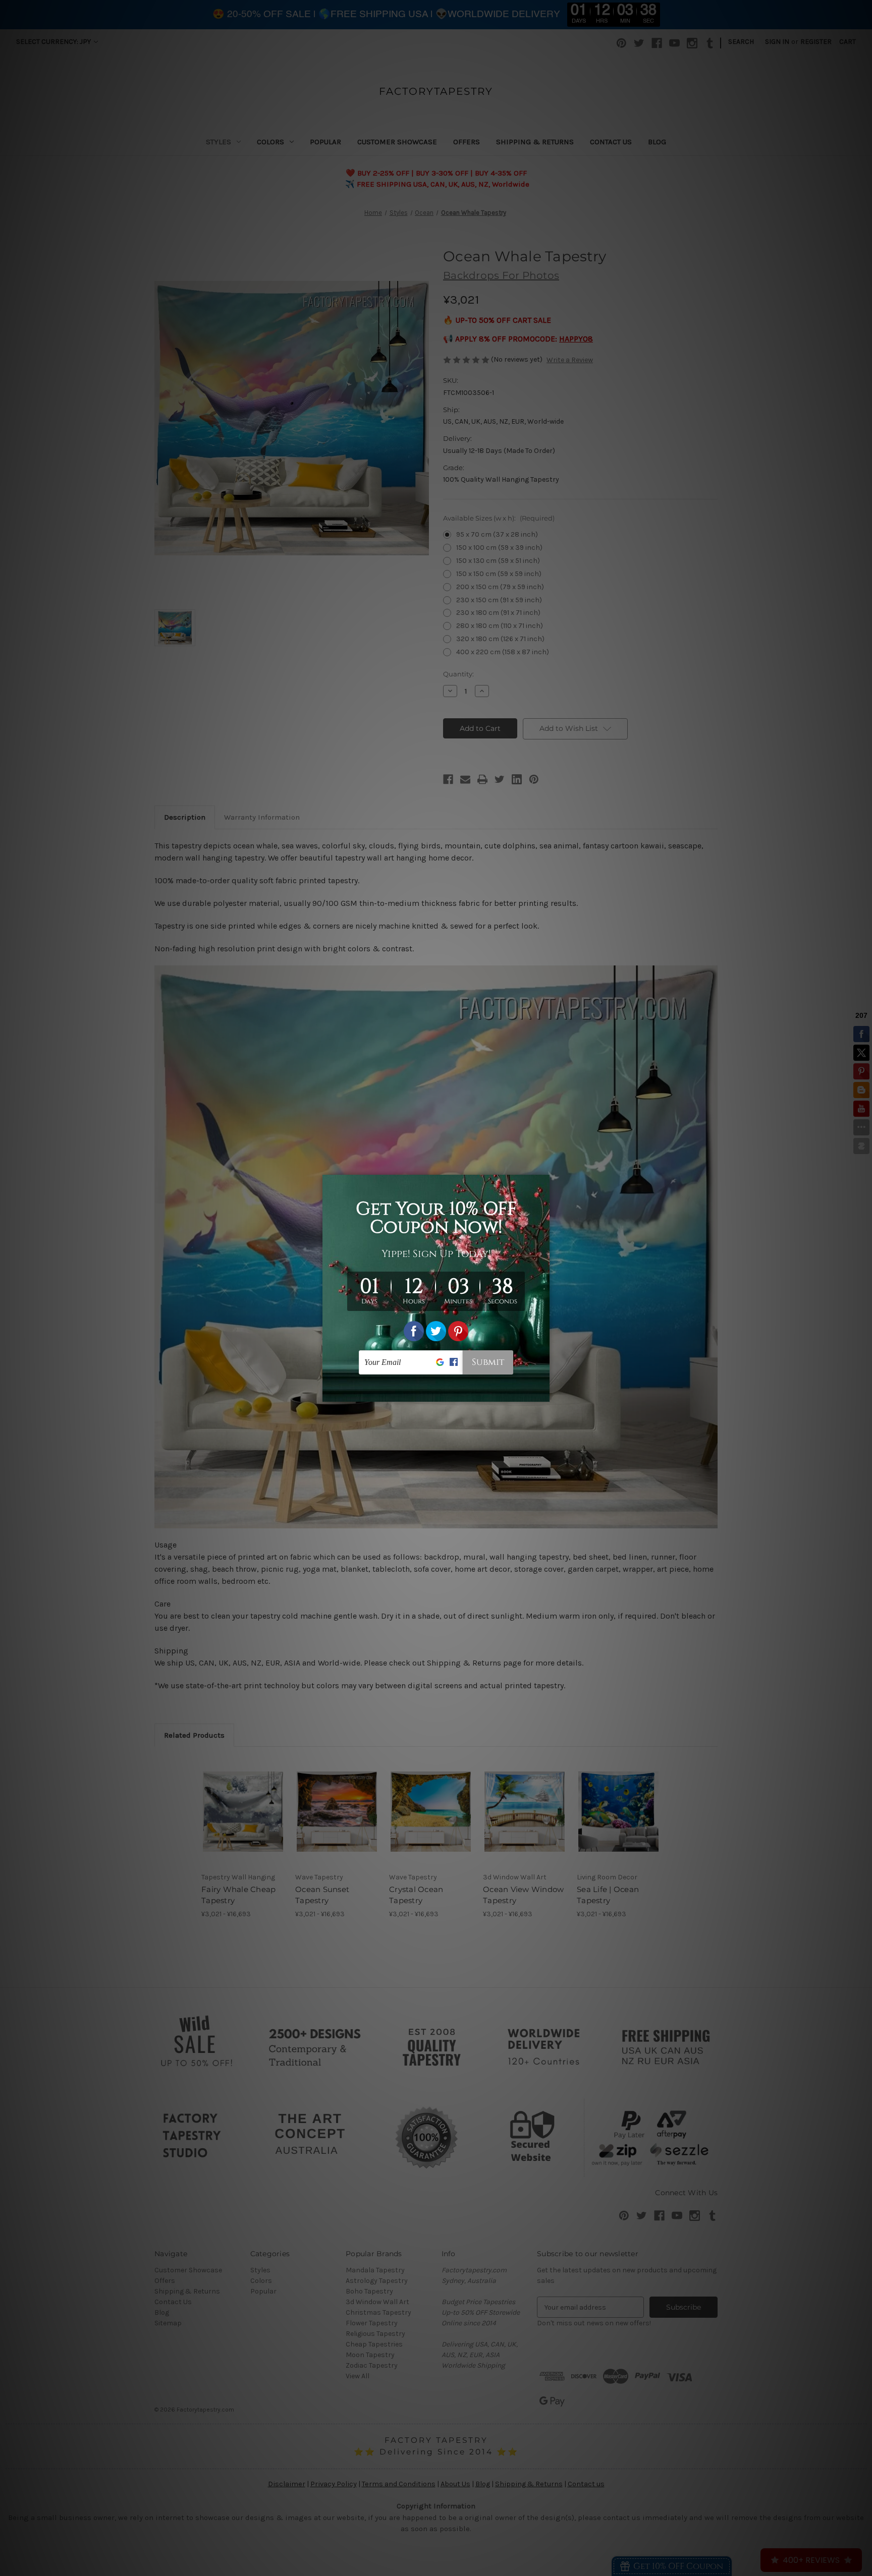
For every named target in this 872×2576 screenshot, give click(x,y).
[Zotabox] (543, 1393)
